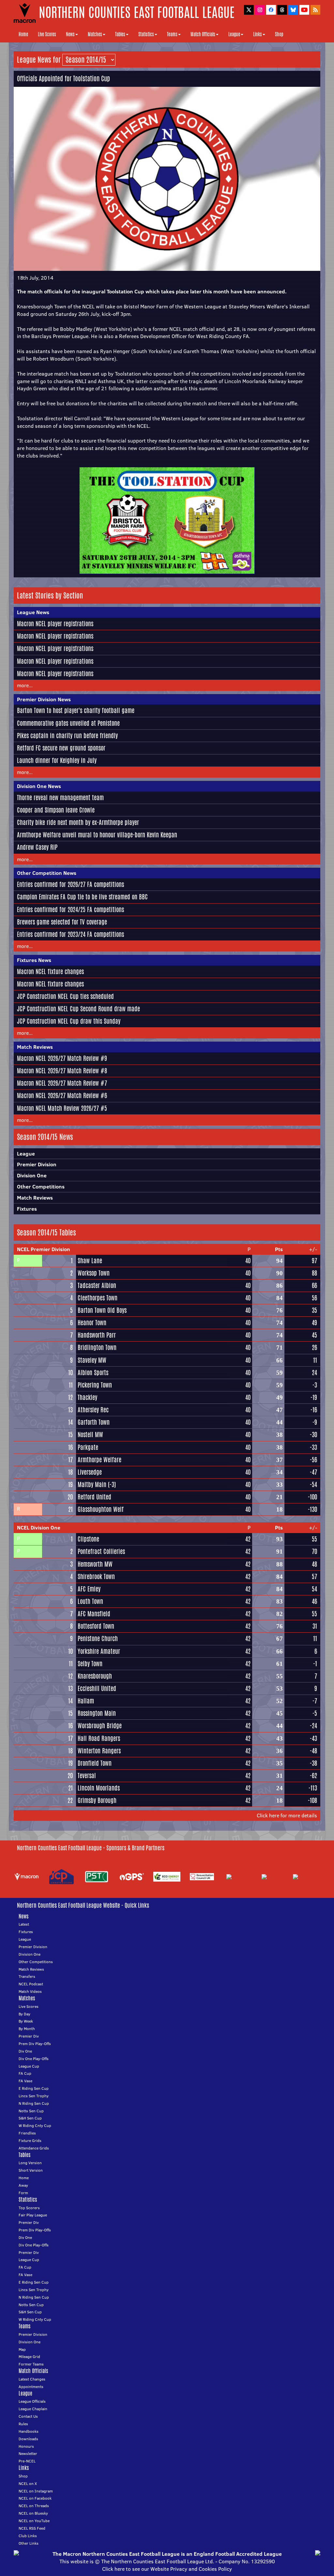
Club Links (28, 2536)
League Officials (32, 2401)
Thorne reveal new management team (60, 798)
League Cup (29, 2066)
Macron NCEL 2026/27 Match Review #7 (62, 1083)
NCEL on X (28, 2483)
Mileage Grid (29, 2357)
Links (258, 34)
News (70, 34)
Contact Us (28, 2416)
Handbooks (29, 2431)
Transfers (27, 1976)
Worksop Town (94, 1273)
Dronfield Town (95, 1763)
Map (22, 2349)
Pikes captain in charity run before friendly (67, 736)
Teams (172, 34)
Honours (26, 2446)
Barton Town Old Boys (102, 1310)
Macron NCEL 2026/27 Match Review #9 (62, 1058)
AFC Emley (89, 1589)
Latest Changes (32, 2379)
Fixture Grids (30, 2141)
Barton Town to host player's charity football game (76, 710)
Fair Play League (33, 2215)
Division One (32, 1175)
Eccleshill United (97, 1688)
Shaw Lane (90, 1261)
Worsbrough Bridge (100, 1726)
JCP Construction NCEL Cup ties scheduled (65, 996)
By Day (24, 2014)
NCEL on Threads (34, 2506)
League (234, 34)
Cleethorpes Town (98, 1298)
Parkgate (88, 1447)
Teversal (87, 1776)
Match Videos (30, 1991)
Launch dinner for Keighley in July (57, 760)
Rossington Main (97, 1713)
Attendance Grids (34, 2148)
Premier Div (29, 2036)
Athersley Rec (93, 1410)
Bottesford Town (96, 1626)
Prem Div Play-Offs (35, 2044)
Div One (25, 2051)
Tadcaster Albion (97, 1285)
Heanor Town (92, 1323)
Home (23, 34)
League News (33, 612)
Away (23, 2185)
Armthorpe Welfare (99, 1460)
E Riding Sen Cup (34, 2088)
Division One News (39, 786)
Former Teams (31, 2364)
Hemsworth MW (95, 1564)
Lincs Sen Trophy (34, 2096)
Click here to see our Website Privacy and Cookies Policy (167, 2569)
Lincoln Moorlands (99, 1788)
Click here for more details (287, 1815)
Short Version (31, 2170)
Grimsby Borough (97, 1800)
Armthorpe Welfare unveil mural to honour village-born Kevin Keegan (97, 835)
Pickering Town (95, 1385)
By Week (26, 2021)
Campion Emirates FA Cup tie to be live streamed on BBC (82, 897)
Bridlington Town (97, 1347)
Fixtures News (34, 960)
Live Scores (47, 34)
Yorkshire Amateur (99, 1651)
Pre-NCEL (27, 2461)
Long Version (30, 2163)
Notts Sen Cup (31, 2111)
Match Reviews (35, 1047)
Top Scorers (29, 2208)
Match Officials (203, 34)
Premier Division (37, 1164)
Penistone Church (98, 1638)
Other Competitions (41, 1187)
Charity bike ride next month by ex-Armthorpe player (78, 822)
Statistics (146, 34)
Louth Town (90, 1601)
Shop (279, 34)
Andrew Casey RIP (37, 847)
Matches (95, 34)
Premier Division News (44, 699)
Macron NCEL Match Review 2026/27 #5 (62, 1108)
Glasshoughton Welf (101, 1509)
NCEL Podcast (31, 1984)
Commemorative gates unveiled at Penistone (68, 723)
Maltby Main (92, 1484)
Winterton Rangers (99, 1751)
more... (25, 685)
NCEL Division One (39, 1528)
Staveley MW (92, 1360)
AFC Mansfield (94, 1614)
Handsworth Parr (97, 1335)
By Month (27, 2029)
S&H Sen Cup (30, 2118)
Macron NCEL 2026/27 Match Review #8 (62, 1071)
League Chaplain (33, 2409)
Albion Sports (93, 1373)
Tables (120, 34)
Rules (23, 2424)
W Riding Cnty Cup (35, 2126)
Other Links (29, 2543)
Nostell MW (90, 1435)
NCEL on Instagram (36, 2491)
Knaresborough (95, 1676)
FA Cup (25, 2073)
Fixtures (27, 1209)
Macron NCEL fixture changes (50, 971)
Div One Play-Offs (34, 2059)
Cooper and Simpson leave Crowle (56, 810)
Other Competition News (47, 873)
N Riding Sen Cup (34, 2103)
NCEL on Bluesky (33, 2513)
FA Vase (25, 2081)
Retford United (94, 1497)
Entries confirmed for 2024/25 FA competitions (70, 909)
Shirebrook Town (96, 1576)
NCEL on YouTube (34, 2521)
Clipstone (88, 1539)
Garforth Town (94, 1422)
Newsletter (28, 2453)
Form (23, 2193)
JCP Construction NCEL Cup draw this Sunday (69, 1021)
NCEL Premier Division (44, 1249)
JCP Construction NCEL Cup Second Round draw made (78, 1009)
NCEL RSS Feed (32, 2528)
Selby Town (90, 1664)
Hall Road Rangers (99, 1738)
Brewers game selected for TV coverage (62, 922)
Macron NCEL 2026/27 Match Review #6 (62, 1095)
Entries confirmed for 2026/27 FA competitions (70, 884)
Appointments (31, 2387)
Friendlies (27, 2133)
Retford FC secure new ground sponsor (61, 748)
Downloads (28, 2439)
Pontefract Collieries (101, 1551)
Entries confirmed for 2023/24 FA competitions (70, 934)
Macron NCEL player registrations (55, 624)
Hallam (86, 1701)
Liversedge (90, 1472)
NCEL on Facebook (35, 2498)
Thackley (87, 1397)
